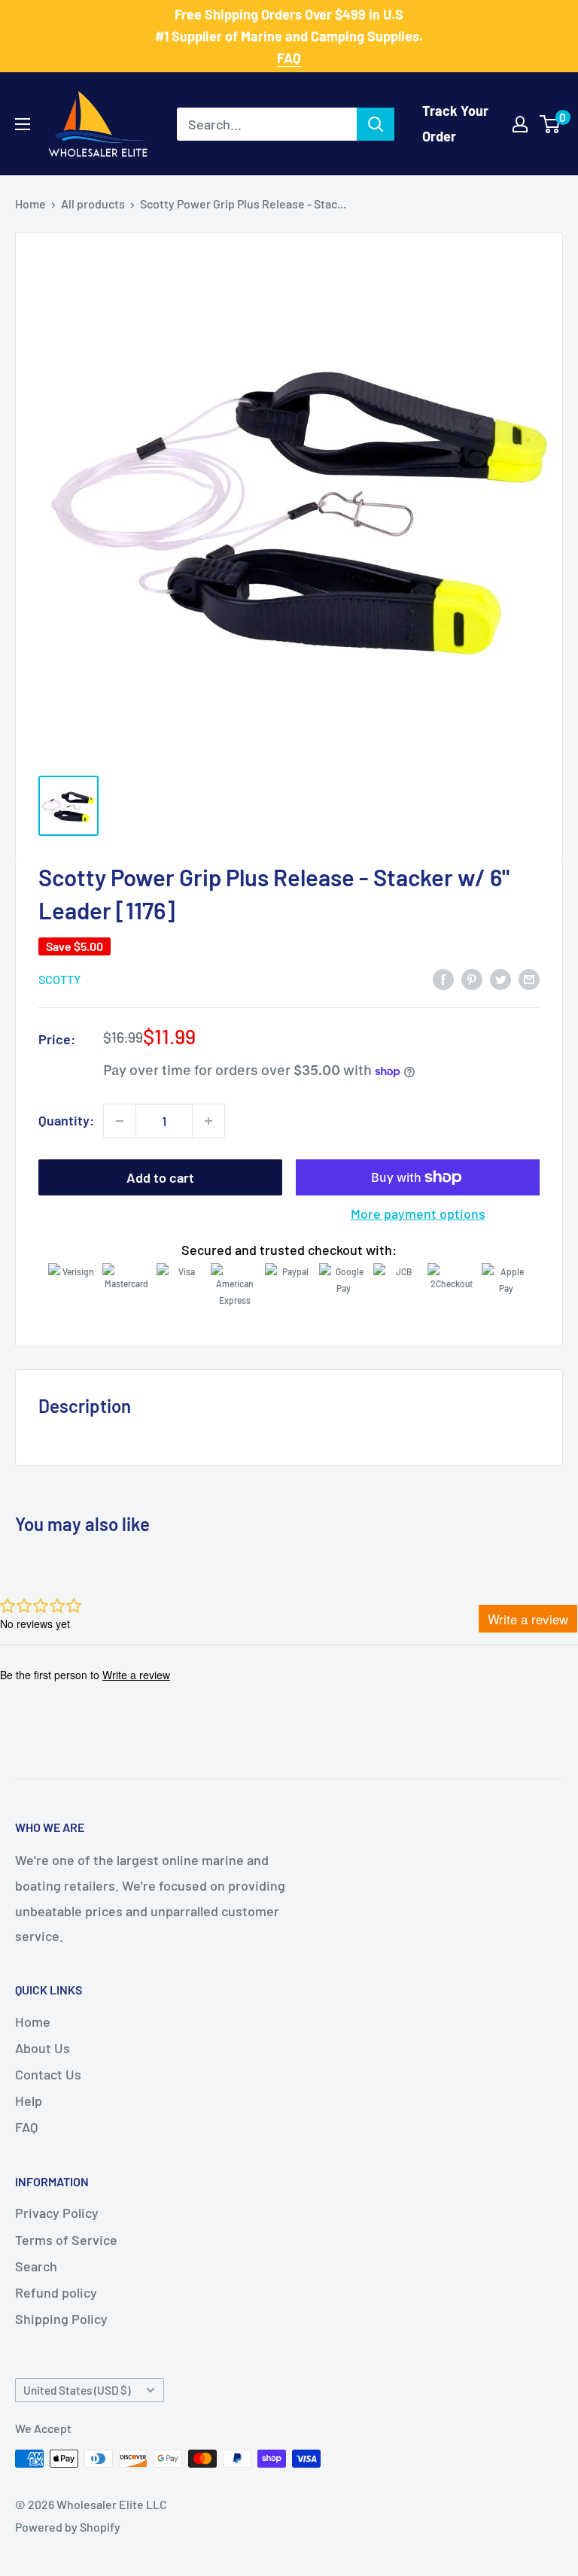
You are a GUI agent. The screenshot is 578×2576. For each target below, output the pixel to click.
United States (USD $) (77, 2390)
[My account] (520, 124)
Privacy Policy (57, 2213)
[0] (551, 124)
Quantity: (66, 1120)
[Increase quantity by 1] (208, 1121)
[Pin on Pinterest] (472, 979)
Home (30, 204)
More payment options (418, 1214)
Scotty (59, 979)
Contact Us (48, 2074)
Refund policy (56, 2292)
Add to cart (160, 1177)
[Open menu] (23, 124)
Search (36, 2266)
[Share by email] (529, 979)
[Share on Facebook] (443, 979)
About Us (43, 2048)
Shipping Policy (61, 2319)
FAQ (26, 2127)
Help (29, 2101)
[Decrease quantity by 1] (120, 1121)
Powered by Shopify (68, 2527)
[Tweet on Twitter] (500, 979)
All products (93, 204)
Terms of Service (66, 2240)
